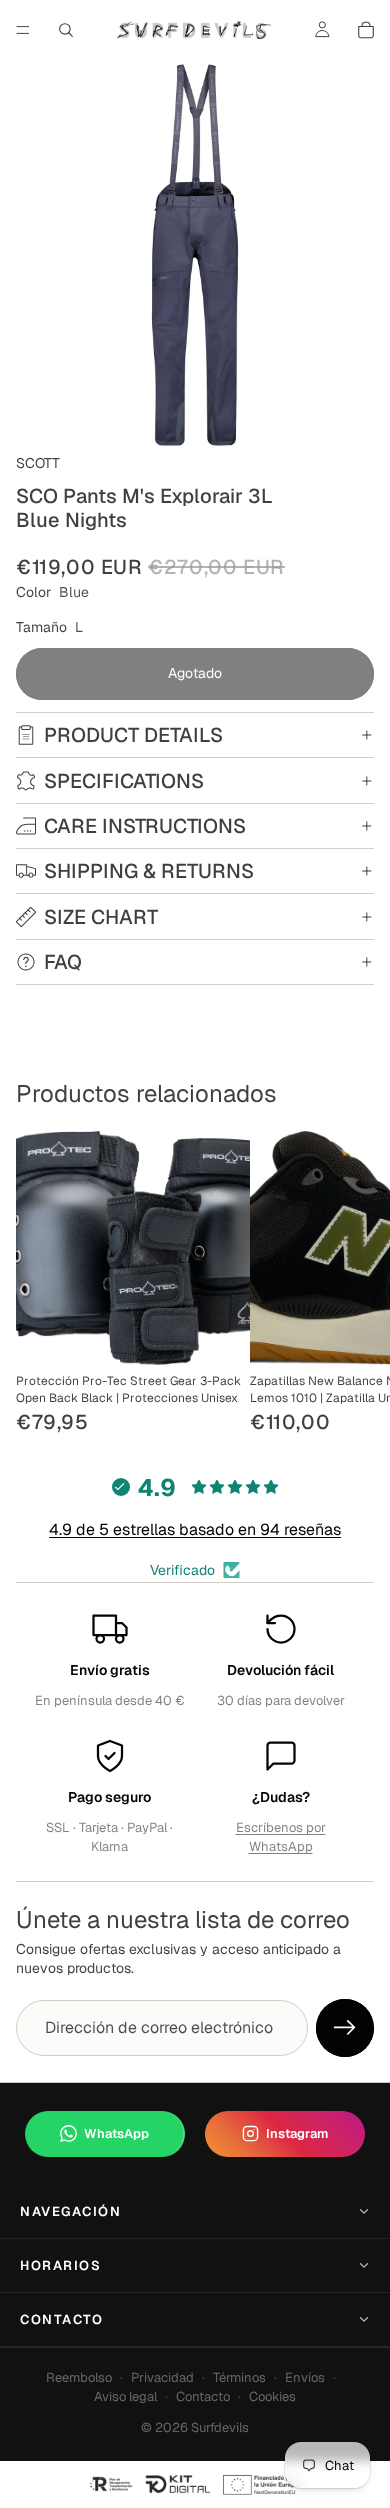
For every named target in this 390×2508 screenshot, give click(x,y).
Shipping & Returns (149, 871)
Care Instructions (145, 826)
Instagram (297, 2133)
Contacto (61, 2319)
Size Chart (101, 917)
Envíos (305, 2377)
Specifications (124, 781)
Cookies (272, 2396)
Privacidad (162, 2377)
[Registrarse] (345, 2028)
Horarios (60, 2265)
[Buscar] (66, 30)
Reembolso (79, 2377)
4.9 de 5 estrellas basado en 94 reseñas (195, 1529)
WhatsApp (116, 2133)
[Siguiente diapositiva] (352, 1285)
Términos (239, 2377)
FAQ (63, 962)
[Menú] (23, 30)
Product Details (133, 735)
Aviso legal (125, 2396)
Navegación (71, 2211)
